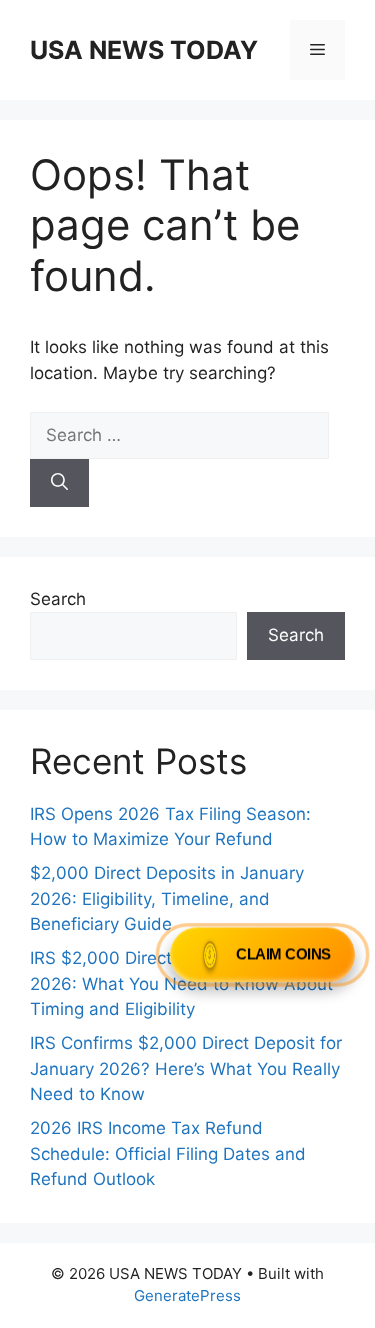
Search (58, 599)
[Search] (59, 483)
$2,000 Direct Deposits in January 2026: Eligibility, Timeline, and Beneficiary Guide (167, 898)
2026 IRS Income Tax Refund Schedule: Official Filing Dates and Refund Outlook (168, 1153)
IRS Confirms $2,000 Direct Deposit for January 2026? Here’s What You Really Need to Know (186, 1068)
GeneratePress (187, 1295)
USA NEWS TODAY (144, 50)
